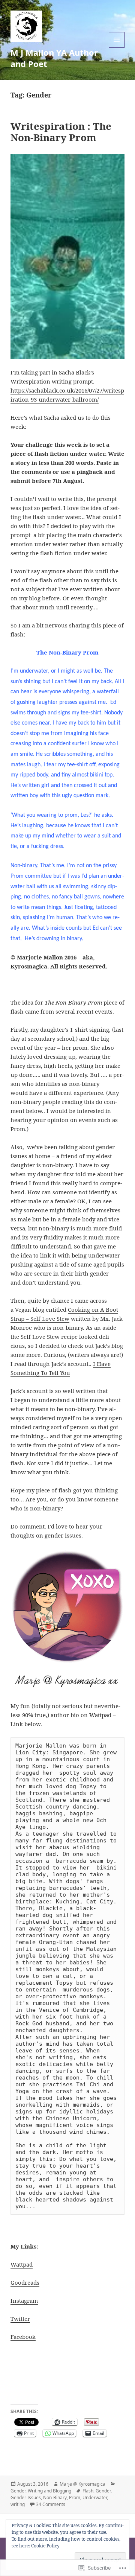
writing (18, 2504)
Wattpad (22, 2264)
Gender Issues (26, 2498)
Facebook (23, 2337)
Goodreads (25, 2282)
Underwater (95, 2498)
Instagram (24, 2300)
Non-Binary (55, 2498)
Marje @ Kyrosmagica (82, 2484)
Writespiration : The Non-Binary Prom (61, 132)
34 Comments (51, 2504)
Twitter (20, 2319)
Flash (88, 2491)
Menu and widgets (117, 48)
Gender (18, 2491)
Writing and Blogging (49, 2491)
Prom (75, 2498)
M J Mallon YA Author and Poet (54, 58)
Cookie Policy (45, 2546)
